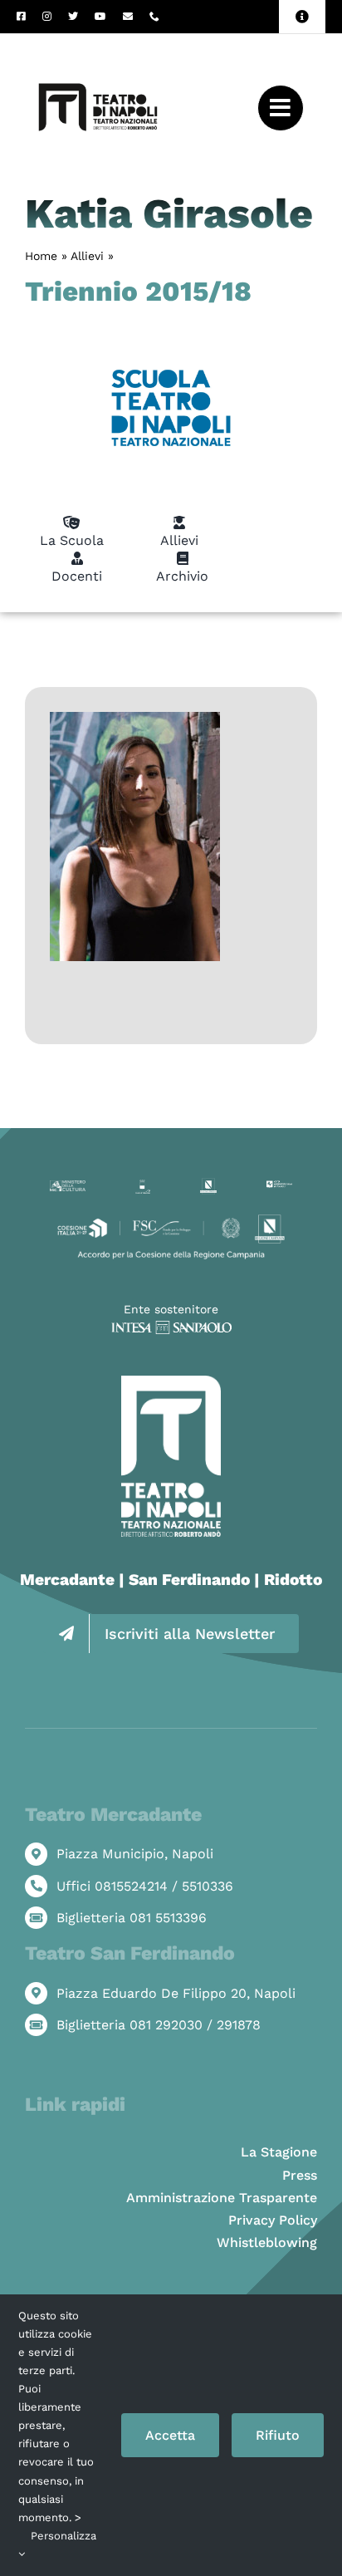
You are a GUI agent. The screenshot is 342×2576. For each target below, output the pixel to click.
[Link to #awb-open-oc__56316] (281, 108)
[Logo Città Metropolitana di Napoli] (279, 1187)
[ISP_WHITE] (171, 1327)
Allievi (87, 256)
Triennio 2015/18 (138, 291)
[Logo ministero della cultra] (68, 1187)
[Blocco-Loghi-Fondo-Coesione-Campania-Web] (171, 1217)
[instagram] (47, 17)
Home (41, 256)
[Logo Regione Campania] (209, 1184)
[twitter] (73, 17)
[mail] (128, 17)
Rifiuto (278, 2435)
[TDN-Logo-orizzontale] (98, 40)
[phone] (154, 17)
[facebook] (21, 17)
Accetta (170, 2435)
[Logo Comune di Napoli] (143, 1186)
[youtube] (100, 17)
